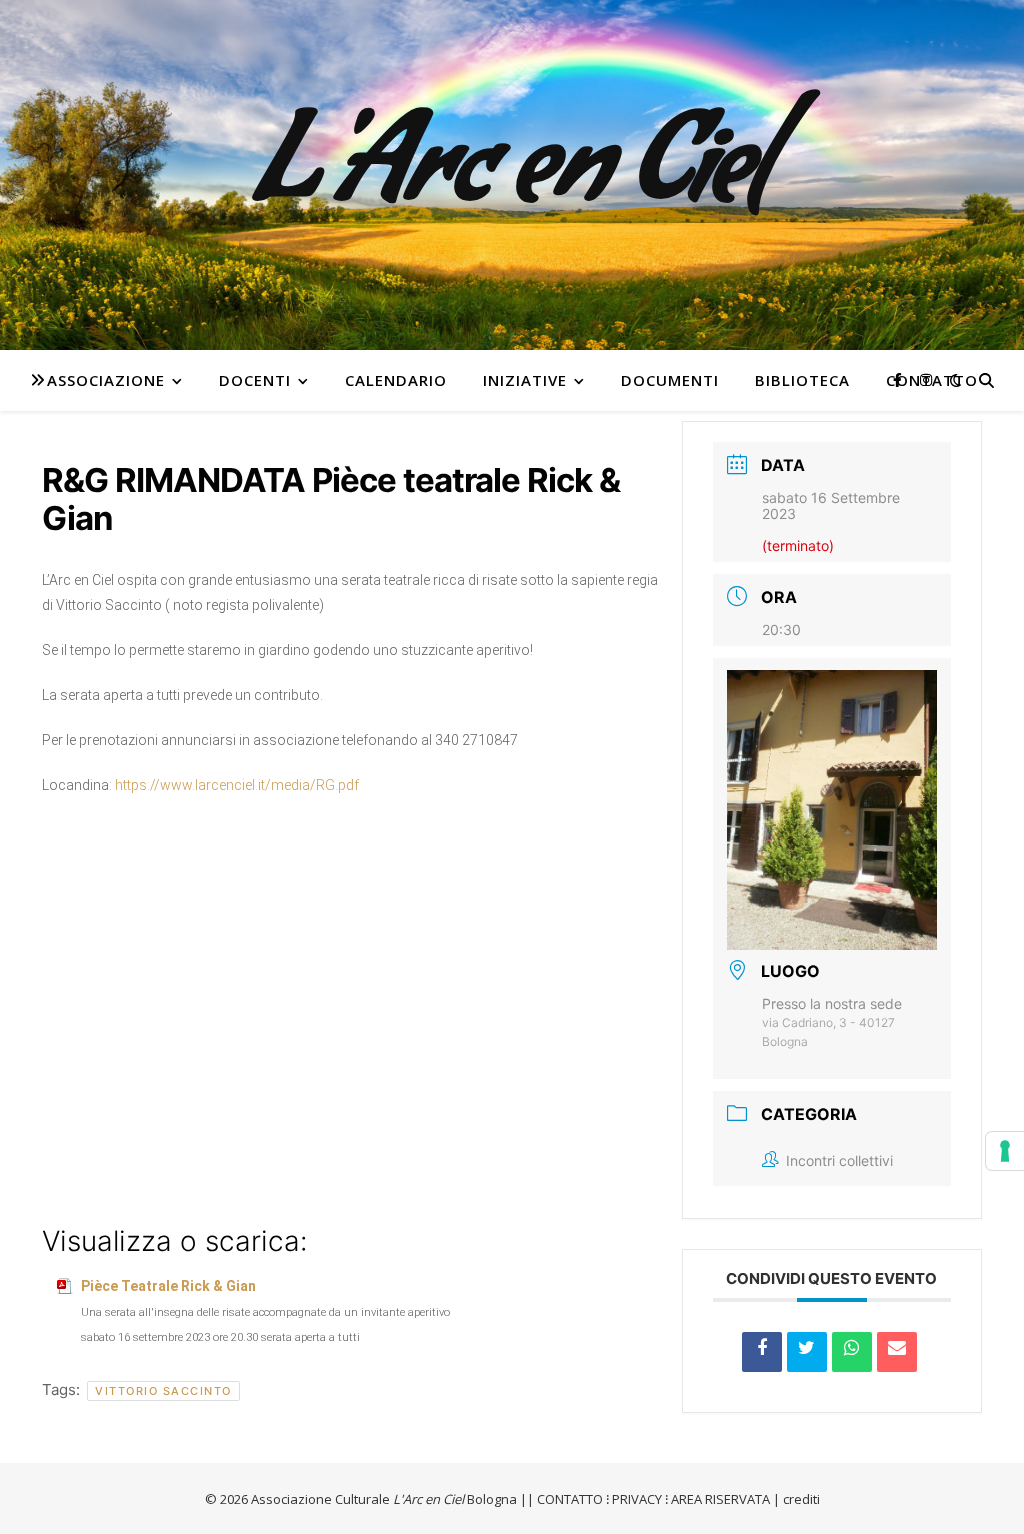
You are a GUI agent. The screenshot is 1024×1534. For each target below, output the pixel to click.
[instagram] (926, 379)
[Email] (897, 1352)
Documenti (670, 380)
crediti (801, 1499)
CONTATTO (570, 1499)
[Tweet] (807, 1352)
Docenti (255, 380)
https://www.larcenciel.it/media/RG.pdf (237, 785)
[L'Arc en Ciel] (512, 175)
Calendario (396, 380)
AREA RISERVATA (720, 1499)
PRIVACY (637, 1499)
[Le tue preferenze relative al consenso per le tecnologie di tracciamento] (1005, 1151)
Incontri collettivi (839, 1160)
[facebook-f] (899, 379)
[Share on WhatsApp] (852, 1352)
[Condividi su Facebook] (762, 1352)
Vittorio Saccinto (163, 1391)
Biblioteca (802, 380)
